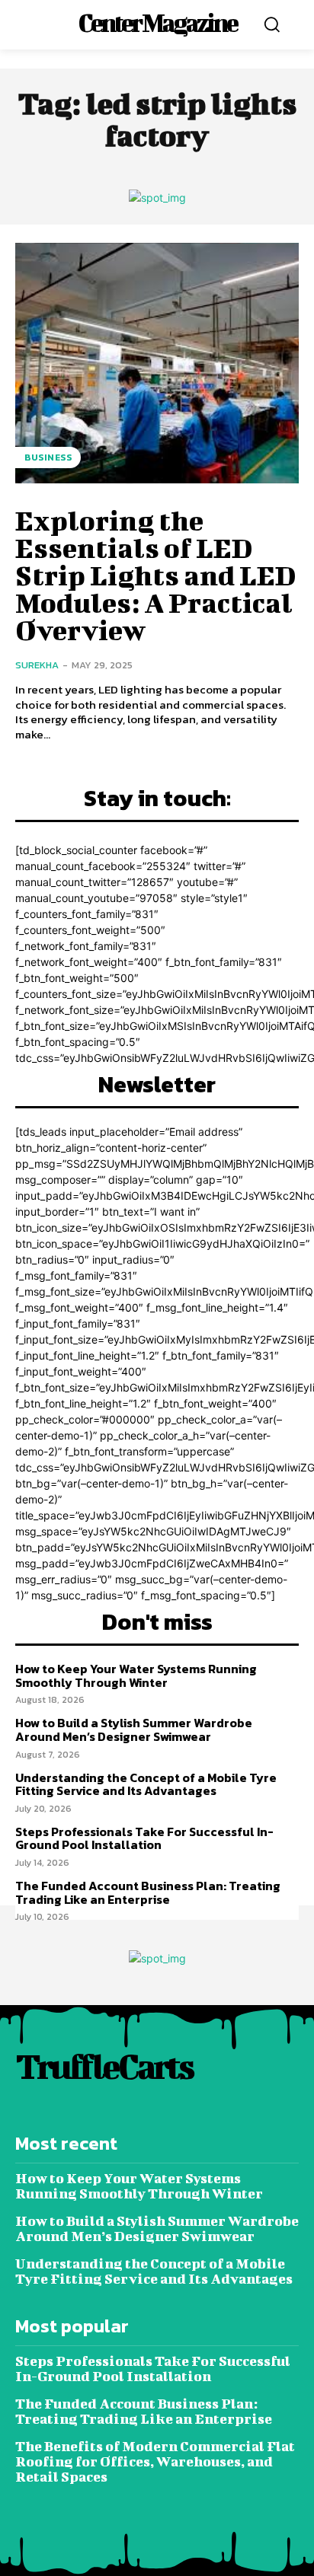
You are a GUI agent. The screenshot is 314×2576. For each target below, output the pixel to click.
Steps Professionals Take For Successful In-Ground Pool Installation (144, 1838)
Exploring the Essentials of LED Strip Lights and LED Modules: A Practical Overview (156, 575)
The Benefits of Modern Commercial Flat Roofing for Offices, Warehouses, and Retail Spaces (155, 2461)
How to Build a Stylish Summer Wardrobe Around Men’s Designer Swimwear (134, 1730)
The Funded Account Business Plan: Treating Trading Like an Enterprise (148, 1892)
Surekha (37, 665)
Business (48, 457)
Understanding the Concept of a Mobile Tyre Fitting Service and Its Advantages (146, 1784)
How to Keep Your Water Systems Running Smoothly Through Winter (136, 1675)
